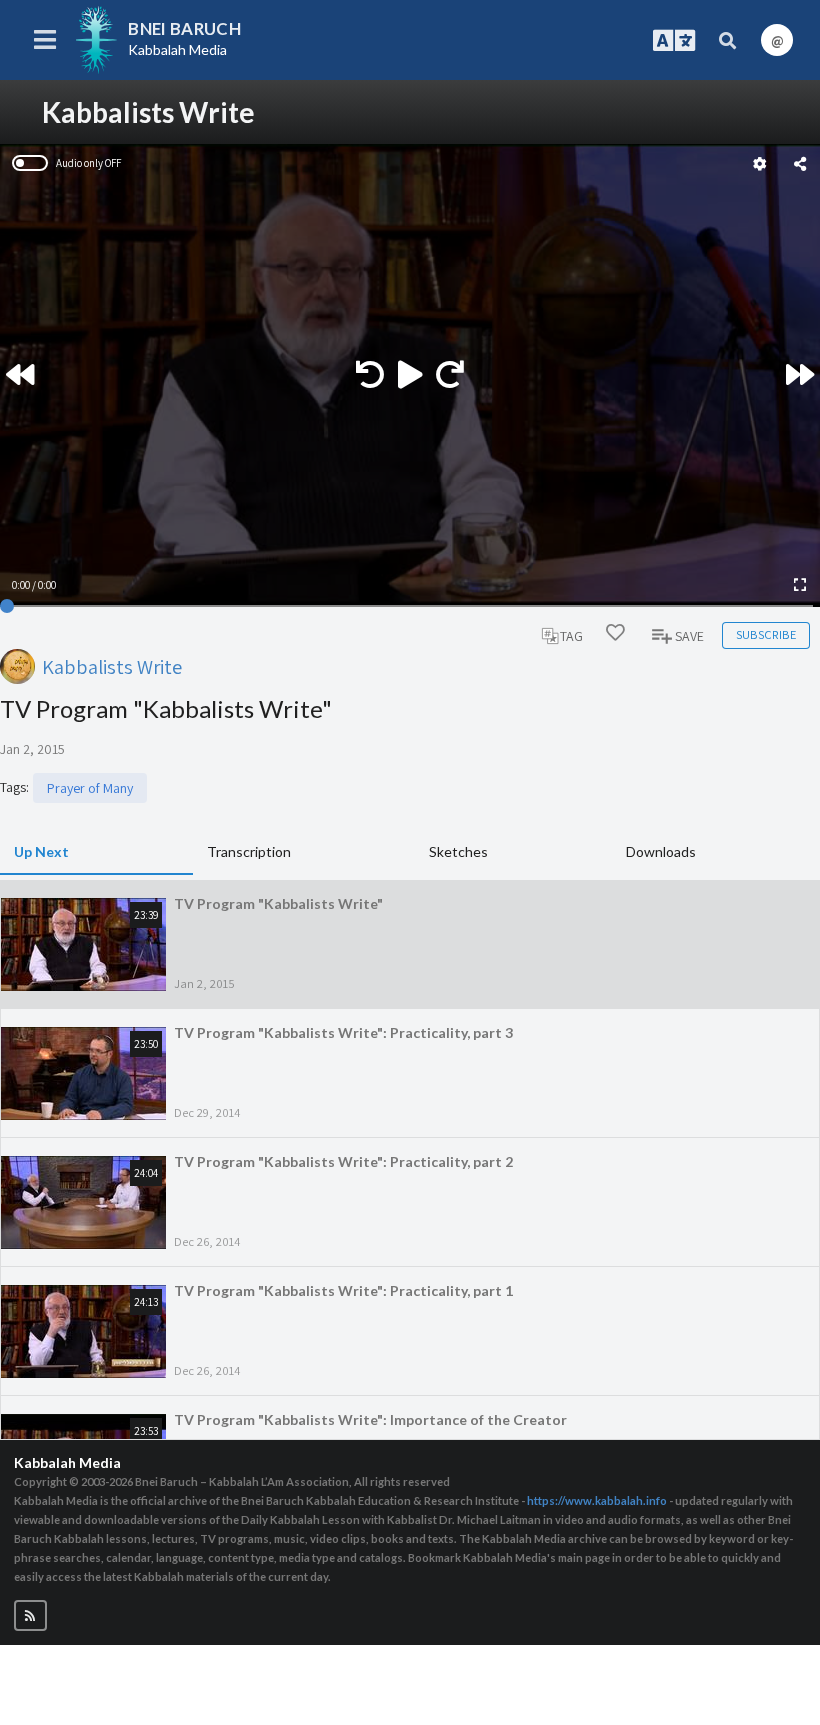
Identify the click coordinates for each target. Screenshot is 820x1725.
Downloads (661, 851)
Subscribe (766, 634)
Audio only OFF (88, 163)
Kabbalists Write (112, 666)
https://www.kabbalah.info (597, 1500)
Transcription (249, 851)
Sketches (458, 851)
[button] (30, 1615)
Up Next (41, 851)
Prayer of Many (90, 788)
